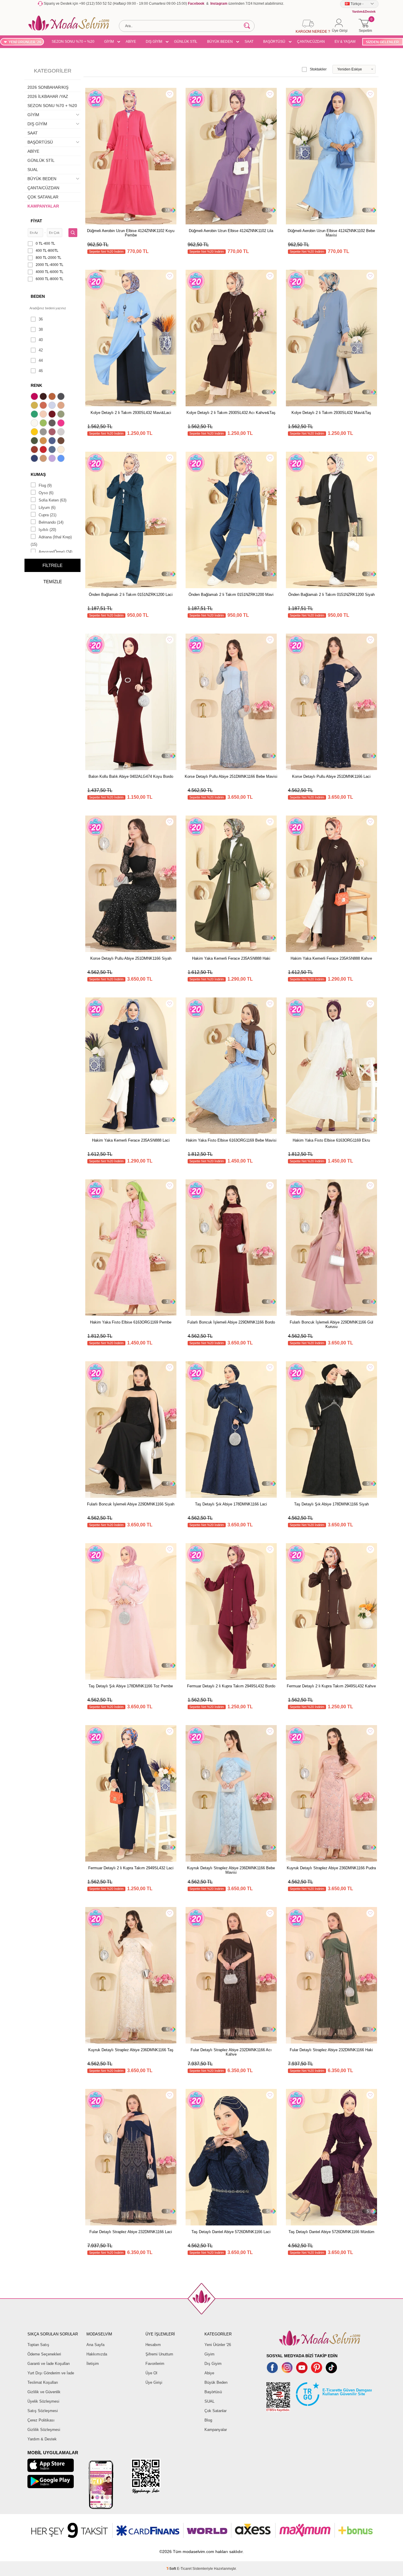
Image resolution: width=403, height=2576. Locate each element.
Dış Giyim (213, 2364)
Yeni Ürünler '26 (218, 2345)
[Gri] (44, 433)
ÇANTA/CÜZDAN (311, 42)
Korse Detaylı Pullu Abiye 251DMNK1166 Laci (331, 776)
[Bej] (62, 406)
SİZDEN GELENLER (382, 42)
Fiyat (36, 221)
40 (41, 340)
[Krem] (62, 450)
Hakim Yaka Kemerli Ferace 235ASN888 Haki (231, 958)
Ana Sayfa (95, 2345)
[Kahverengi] (62, 441)
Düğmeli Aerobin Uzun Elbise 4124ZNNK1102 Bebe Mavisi (331, 233)
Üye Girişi (154, 2382)
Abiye (209, 2373)
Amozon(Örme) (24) (55, 552)
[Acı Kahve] (44, 397)
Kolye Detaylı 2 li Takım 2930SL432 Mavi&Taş (331, 413)
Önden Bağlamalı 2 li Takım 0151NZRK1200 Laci (131, 595)
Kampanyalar (216, 2430)
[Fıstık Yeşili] (44, 424)
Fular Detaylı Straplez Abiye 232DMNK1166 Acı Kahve (231, 2052)
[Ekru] (35, 424)
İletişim (93, 2364)
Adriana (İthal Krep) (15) (51, 541)
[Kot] (53, 450)
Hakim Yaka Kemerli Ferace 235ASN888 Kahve (331, 958)
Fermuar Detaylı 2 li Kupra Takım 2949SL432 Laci (131, 1868)
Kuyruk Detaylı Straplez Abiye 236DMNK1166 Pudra (331, 1868)
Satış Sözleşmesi (43, 2411)
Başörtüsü (213, 2392)
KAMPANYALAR (43, 206)
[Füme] (53, 424)
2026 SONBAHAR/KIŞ (48, 87)
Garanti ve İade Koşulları (49, 2364)
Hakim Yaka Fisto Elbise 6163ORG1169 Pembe (131, 1322)
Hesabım (153, 2345)
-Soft (172, 2569)
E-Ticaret (184, 2569)
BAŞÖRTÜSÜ (274, 42)
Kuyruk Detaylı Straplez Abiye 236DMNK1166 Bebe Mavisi (231, 1870)
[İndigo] (53, 441)
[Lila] (53, 459)
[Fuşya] (62, 424)
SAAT (249, 42)
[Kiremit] (35, 450)
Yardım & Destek (42, 2439)
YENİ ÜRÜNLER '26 (25, 42)
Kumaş (38, 474)
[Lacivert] (35, 459)
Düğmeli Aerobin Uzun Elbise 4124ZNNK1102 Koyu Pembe (131, 233)
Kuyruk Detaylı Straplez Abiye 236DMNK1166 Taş (131, 2050)
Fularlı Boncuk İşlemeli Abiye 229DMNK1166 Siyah (131, 1504)
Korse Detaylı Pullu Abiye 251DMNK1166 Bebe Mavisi (231, 776)
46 (41, 371)
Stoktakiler (318, 69)
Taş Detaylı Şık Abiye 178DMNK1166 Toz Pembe (131, 1686)
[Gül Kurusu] (53, 433)
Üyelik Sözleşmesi (43, 2401)
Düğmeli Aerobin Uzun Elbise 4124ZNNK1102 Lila (231, 231)
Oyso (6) (46, 493)
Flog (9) (45, 485)
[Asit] (35, 406)
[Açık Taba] (53, 397)
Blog (208, 2420)
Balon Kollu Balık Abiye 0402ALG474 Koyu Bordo (131, 776)
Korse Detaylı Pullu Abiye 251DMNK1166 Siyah (131, 958)
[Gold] (35, 433)
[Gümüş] (62, 433)
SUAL (33, 170)
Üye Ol (151, 2373)
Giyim (209, 2354)
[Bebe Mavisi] (53, 406)
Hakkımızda (97, 2354)
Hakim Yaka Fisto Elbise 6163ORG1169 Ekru (331, 1140)
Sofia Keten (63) (53, 500)
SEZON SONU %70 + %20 (73, 42)
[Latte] (44, 459)
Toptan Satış (38, 2345)
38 (41, 329)
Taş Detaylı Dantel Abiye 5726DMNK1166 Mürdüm (331, 2232)
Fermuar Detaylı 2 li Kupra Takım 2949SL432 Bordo (231, 1686)
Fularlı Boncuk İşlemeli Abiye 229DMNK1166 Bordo (231, 1322)
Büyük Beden (216, 2382)
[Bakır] (44, 406)
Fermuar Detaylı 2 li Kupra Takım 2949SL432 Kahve (331, 1686)
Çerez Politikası (41, 2420)
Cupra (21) (47, 515)
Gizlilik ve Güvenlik (44, 2392)
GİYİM (109, 42)
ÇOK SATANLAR (43, 197)
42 (41, 350)
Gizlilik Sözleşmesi (44, 2430)
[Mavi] (62, 459)
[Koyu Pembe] (35, 397)
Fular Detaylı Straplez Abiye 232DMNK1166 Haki (331, 2050)
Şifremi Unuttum (159, 2354)
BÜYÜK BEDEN (220, 42)
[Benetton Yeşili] (35, 415)
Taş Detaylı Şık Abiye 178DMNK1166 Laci (231, 1504)
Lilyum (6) (47, 508)
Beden (38, 296)
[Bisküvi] (44, 415)
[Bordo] (53, 415)
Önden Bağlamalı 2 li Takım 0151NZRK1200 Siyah (331, 595)
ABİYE (131, 42)
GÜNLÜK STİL (186, 42)
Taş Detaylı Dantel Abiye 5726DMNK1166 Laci (231, 2232)
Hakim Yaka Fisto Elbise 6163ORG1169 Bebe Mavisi (231, 1140)
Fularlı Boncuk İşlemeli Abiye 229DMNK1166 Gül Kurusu (331, 1324)
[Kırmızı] (44, 450)
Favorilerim (155, 2364)
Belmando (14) (51, 522)
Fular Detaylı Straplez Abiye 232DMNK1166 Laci (131, 2232)
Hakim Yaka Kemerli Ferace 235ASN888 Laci (131, 1140)
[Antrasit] (62, 397)
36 (41, 319)
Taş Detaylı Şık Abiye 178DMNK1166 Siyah (331, 1504)
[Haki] (35, 441)
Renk (36, 385)
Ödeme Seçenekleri (44, 2354)
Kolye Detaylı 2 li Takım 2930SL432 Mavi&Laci (131, 413)
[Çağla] (62, 415)
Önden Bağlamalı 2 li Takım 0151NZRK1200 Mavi (231, 595)
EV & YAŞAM (345, 42)
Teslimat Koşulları (43, 2382)
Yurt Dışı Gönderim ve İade (51, 2373)
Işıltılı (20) (47, 530)
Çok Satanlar (216, 2411)
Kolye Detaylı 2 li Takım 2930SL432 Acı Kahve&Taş (231, 413)
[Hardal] (44, 441)
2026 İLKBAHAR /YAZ (48, 96)
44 (41, 360)
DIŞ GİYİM (154, 42)
